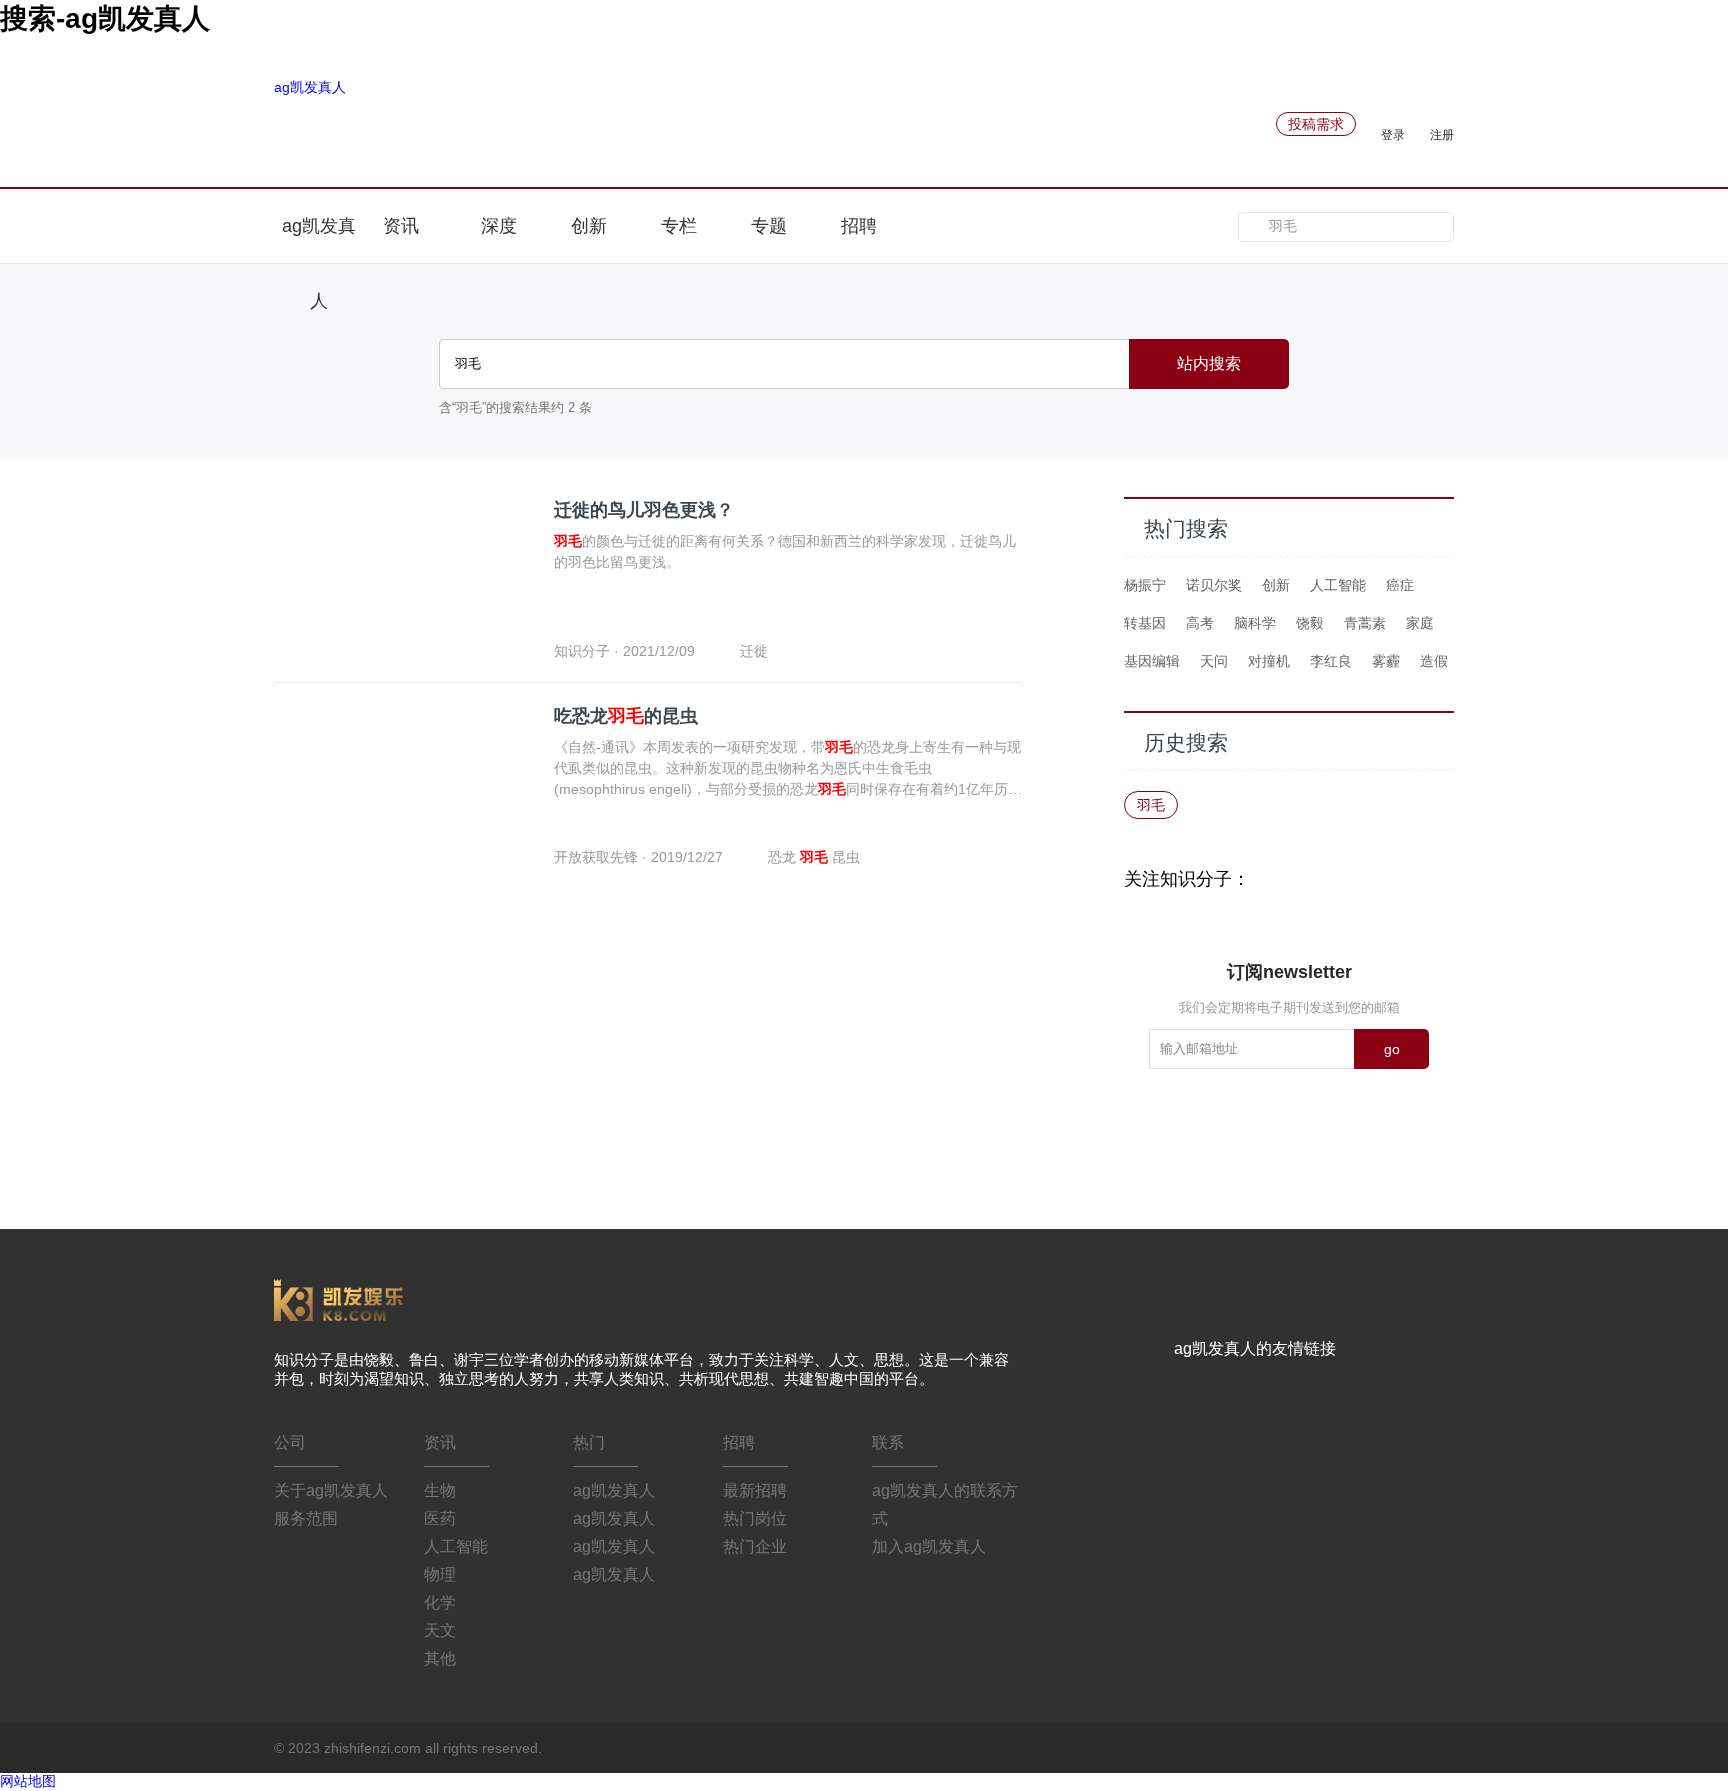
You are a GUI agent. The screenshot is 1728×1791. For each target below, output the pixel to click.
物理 (440, 1574)
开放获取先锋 (596, 857)
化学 (440, 1602)
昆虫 (846, 857)
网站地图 (28, 1781)
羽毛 (1151, 805)
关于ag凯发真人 (331, 1490)
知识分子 (582, 651)
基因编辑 (1152, 661)
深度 (499, 226)
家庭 (1420, 623)
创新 (589, 226)
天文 (440, 1630)
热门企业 (755, 1546)
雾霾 (1386, 661)
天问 (1214, 661)
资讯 (403, 226)
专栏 (679, 226)
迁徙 (754, 651)
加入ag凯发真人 (929, 1546)
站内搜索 (1209, 363)
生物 (440, 1490)
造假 (1434, 661)
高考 (1200, 623)
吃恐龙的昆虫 (626, 716)
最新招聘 (755, 1490)
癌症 (1400, 585)
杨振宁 (1145, 585)
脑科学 (1255, 623)
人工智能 (1338, 585)
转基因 (1145, 623)
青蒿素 (1365, 623)
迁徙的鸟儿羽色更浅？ (644, 510)
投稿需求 (1316, 124)
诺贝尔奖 (1214, 585)
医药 (440, 1518)
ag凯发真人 (310, 87)
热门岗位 (755, 1518)
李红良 (1331, 661)
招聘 (859, 226)
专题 (769, 226)
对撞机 (1269, 661)
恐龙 (784, 857)
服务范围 (306, 1518)
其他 (440, 1658)
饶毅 (1310, 623)
